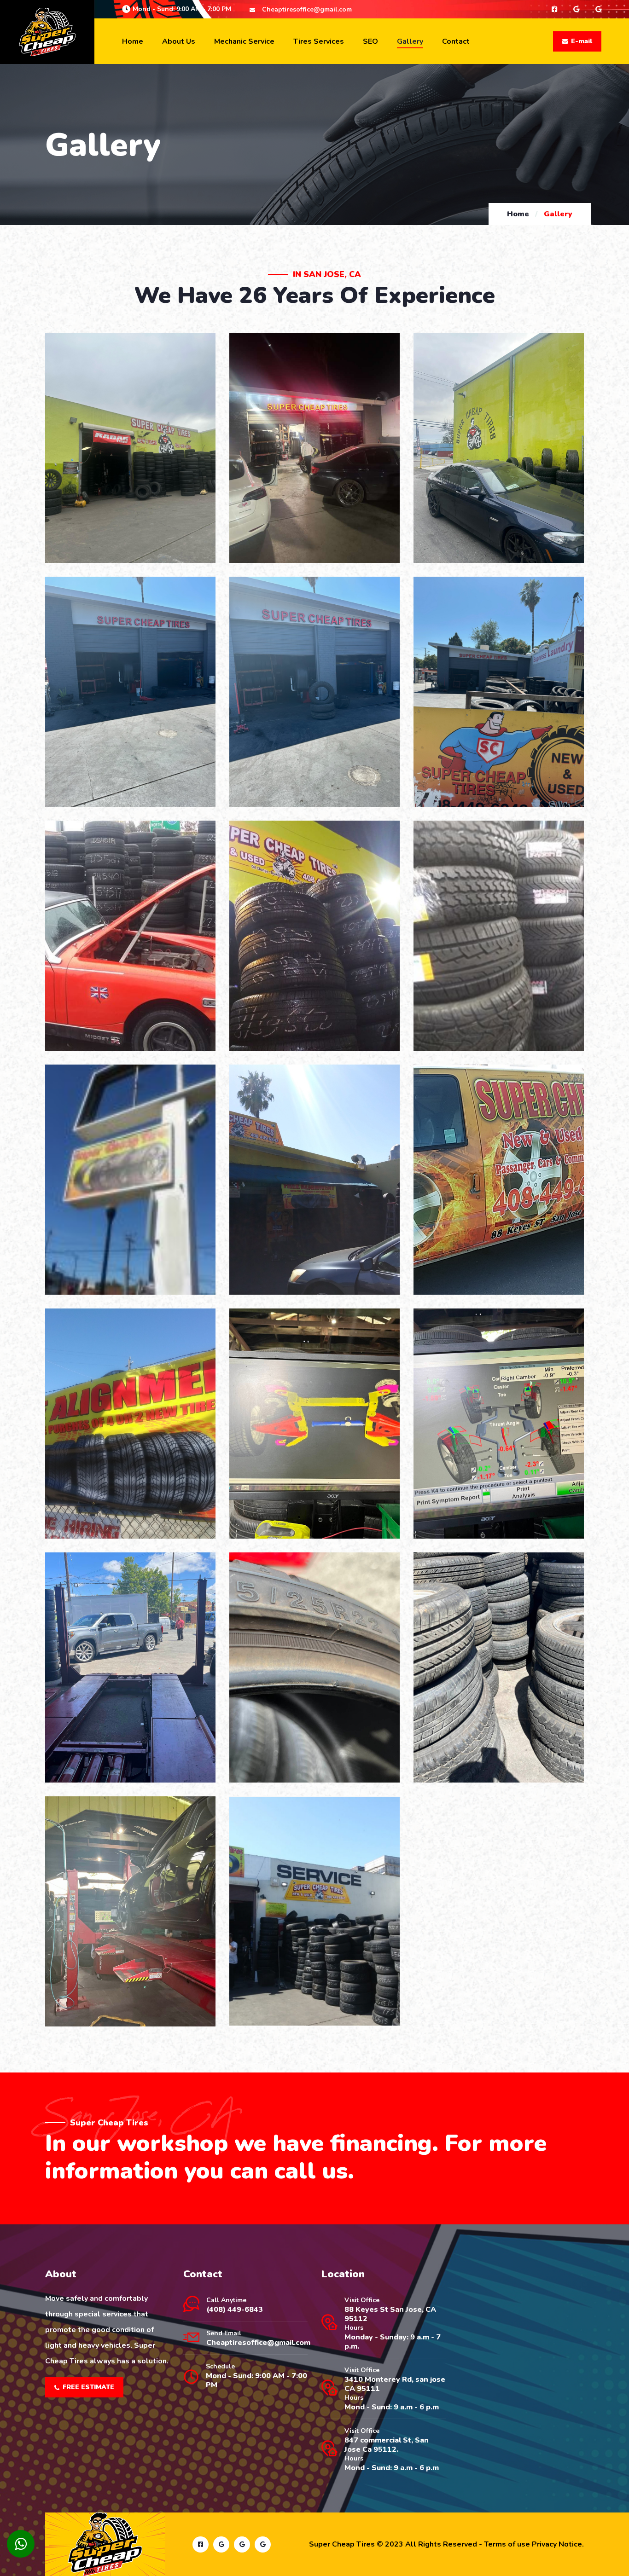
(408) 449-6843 (235, 2310)
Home (133, 41)
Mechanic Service (244, 41)
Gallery (410, 41)
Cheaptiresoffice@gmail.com (307, 9)
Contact (456, 41)
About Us (179, 41)
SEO (370, 41)
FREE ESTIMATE (88, 2387)
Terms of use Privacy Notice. (534, 2544)
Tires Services (319, 41)
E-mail (582, 41)
